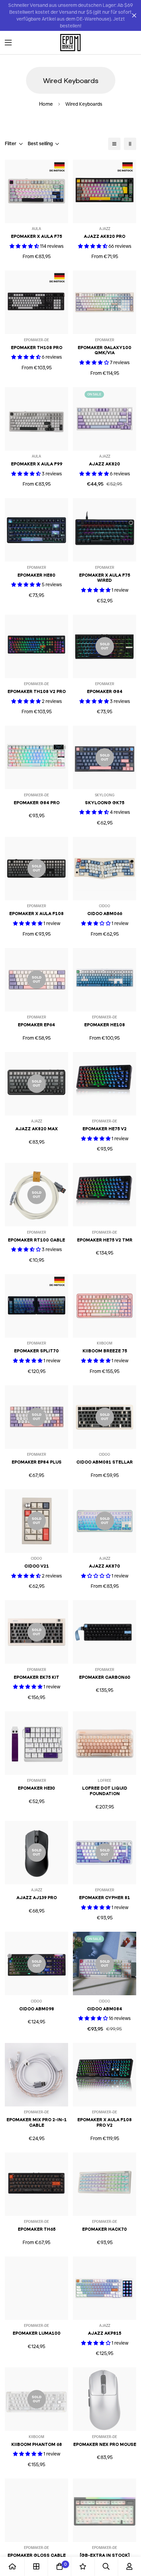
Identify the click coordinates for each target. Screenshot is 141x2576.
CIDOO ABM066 (105, 914)
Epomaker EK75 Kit (36, 1677)
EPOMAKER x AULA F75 (36, 236)
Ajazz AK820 (105, 464)
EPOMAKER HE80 (36, 575)
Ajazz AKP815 (105, 2333)
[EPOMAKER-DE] (70, 43)
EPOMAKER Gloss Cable (37, 2555)
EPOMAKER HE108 (105, 1025)
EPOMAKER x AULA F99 (37, 464)
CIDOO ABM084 (105, 2009)
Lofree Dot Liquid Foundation (105, 1791)
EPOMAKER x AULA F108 (36, 914)
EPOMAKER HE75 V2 (105, 1129)
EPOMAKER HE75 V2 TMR (105, 1240)
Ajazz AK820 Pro (105, 236)
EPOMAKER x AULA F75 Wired (105, 578)
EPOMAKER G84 (105, 691)
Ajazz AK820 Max (37, 1129)
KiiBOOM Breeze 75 (105, 1351)
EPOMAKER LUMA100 (37, 2333)
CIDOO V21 (37, 1566)
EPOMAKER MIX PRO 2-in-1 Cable (37, 2122)
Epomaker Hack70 (105, 2229)
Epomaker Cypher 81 (105, 1898)
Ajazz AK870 (105, 1566)
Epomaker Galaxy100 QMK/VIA (105, 350)
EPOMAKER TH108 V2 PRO (37, 691)
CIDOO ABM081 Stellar (105, 1462)
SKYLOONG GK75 (105, 803)
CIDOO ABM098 (37, 2009)
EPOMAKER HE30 (36, 1788)
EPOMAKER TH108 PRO (37, 348)
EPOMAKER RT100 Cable (36, 1240)
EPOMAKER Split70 (36, 1351)
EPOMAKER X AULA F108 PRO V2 (105, 2122)
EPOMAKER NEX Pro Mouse (105, 2444)
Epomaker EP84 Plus (37, 1462)
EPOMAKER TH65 (37, 2229)
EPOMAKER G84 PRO (37, 803)
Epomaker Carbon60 (105, 1677)
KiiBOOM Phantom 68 (37, 2444)
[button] (129, 43)
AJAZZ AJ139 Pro (37, 1898)
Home (46, 104)
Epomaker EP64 (36, 1025)
